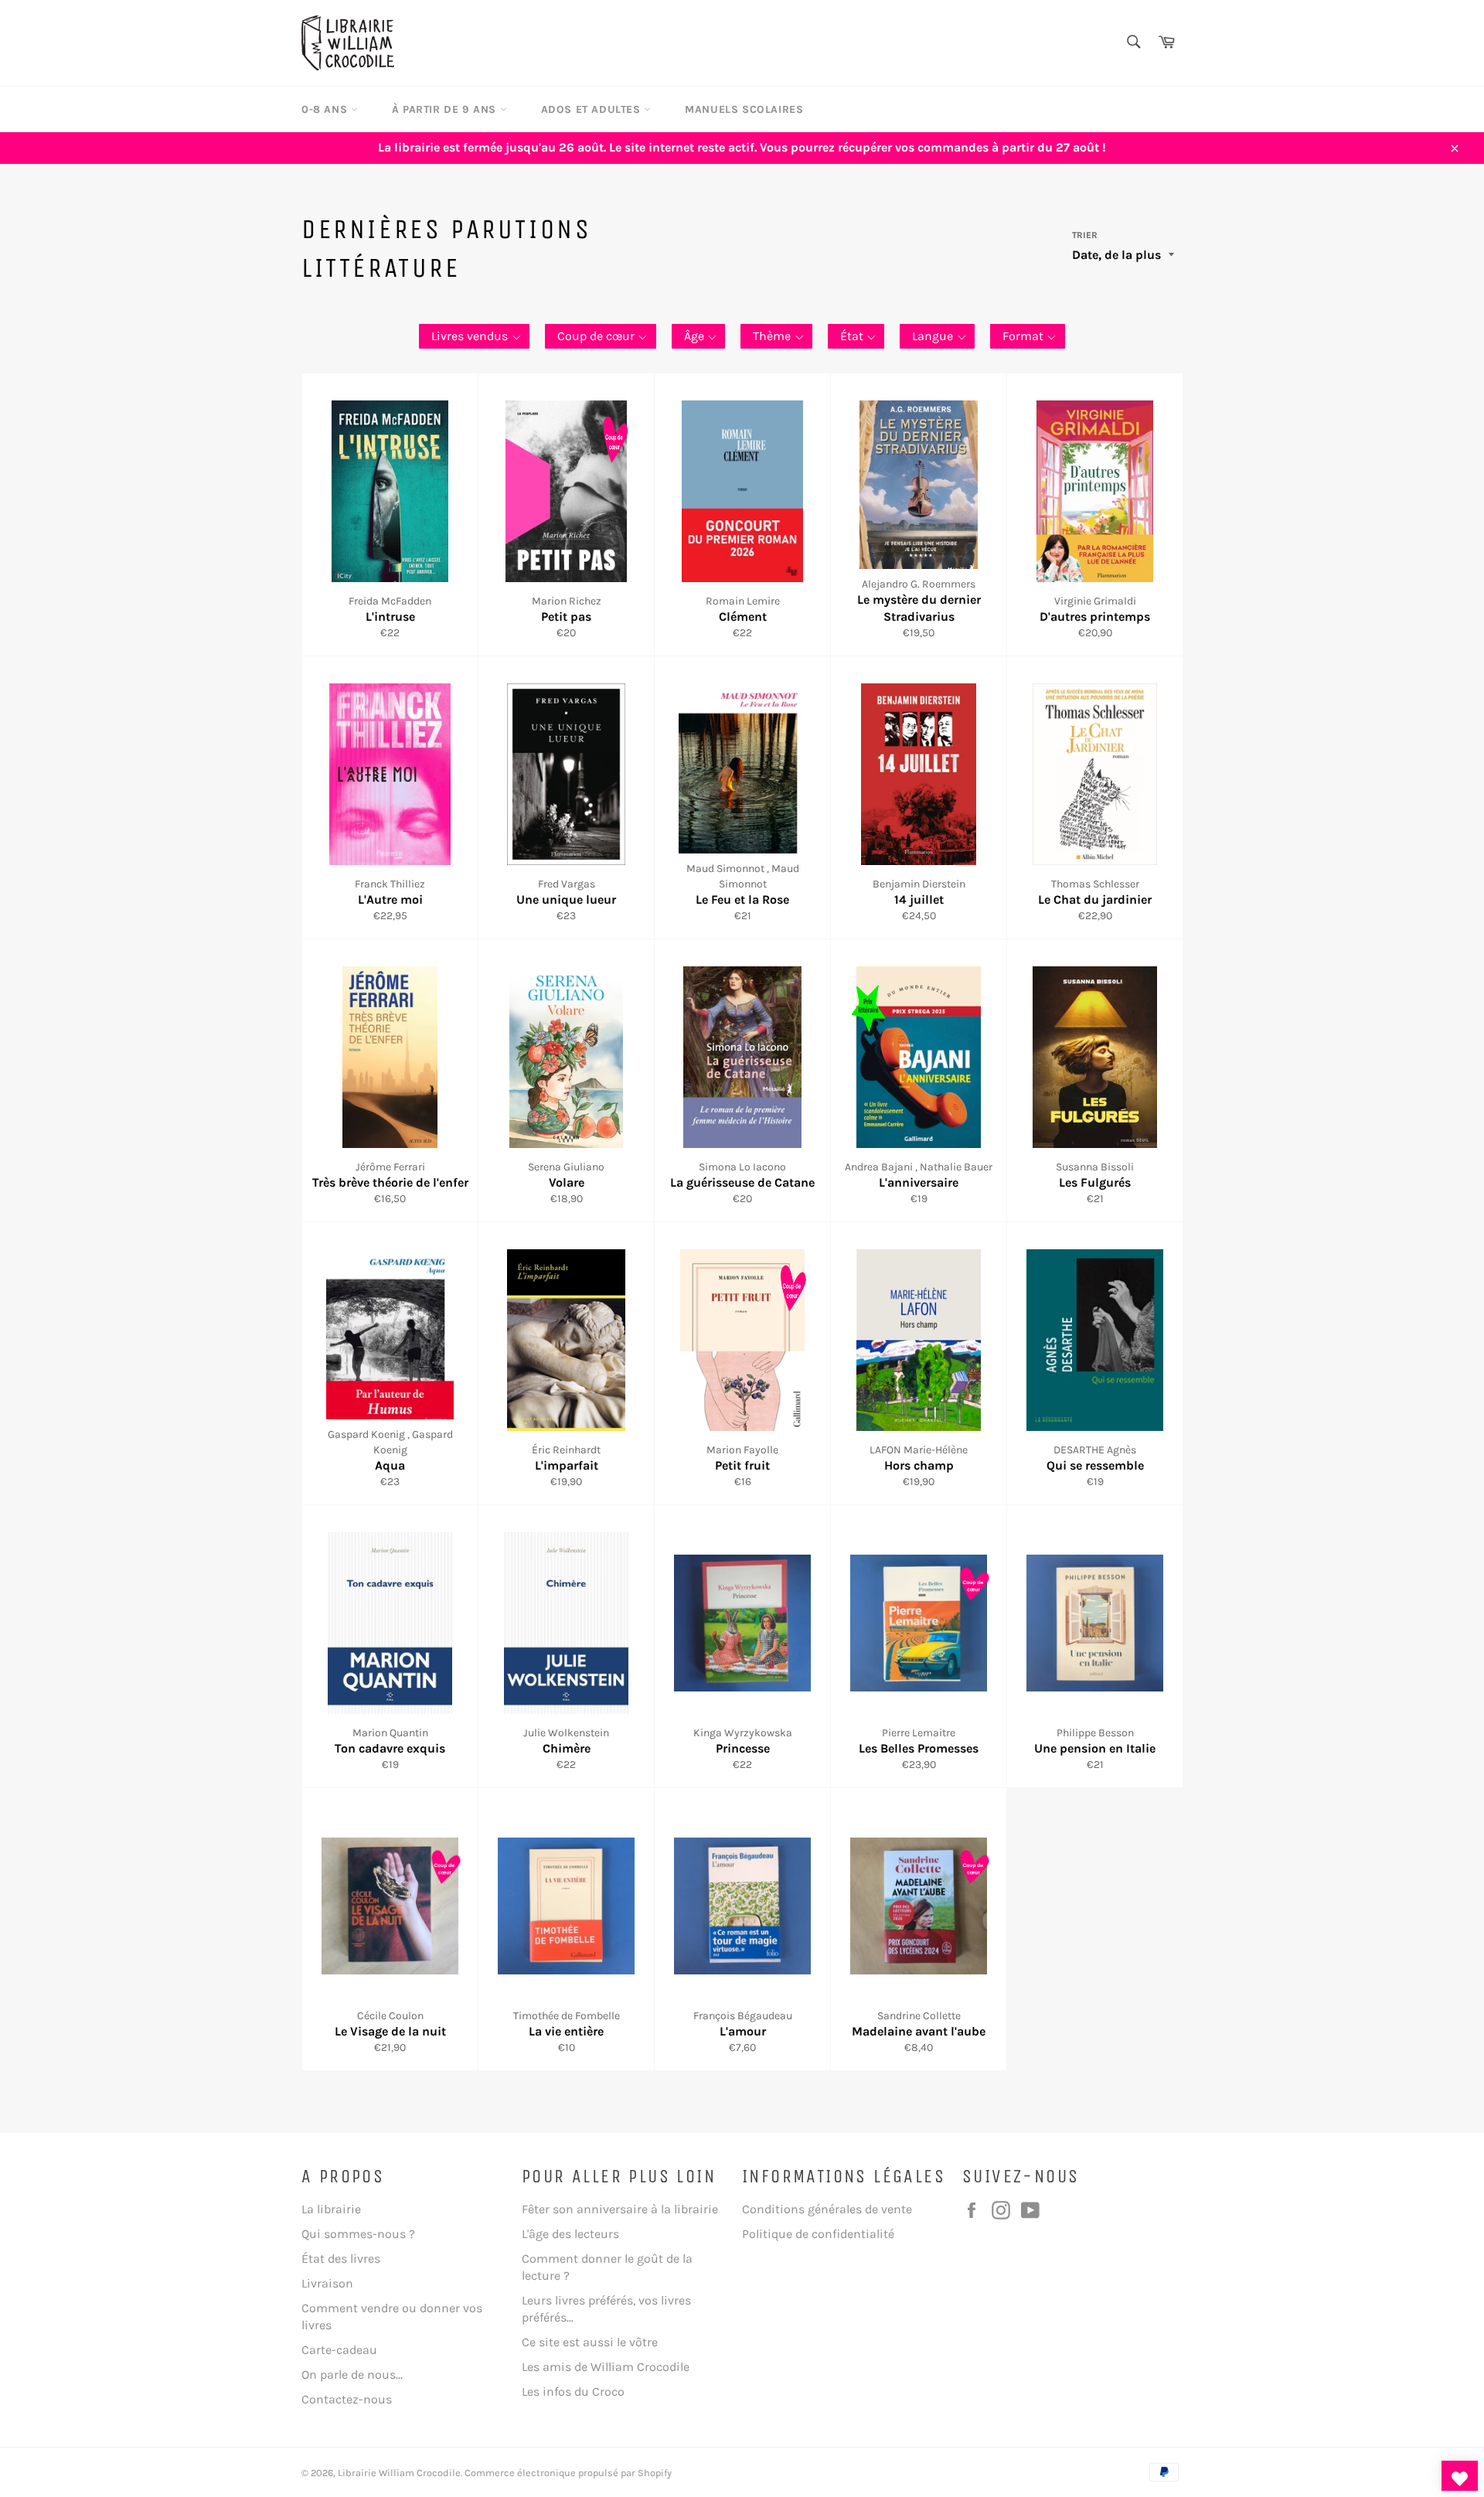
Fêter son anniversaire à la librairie (620, 2209)
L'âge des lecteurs (570, 2234)
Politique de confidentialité (818, 2234)
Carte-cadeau (339, 2350)
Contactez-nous (347, 2399)
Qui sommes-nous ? (358, 2234)
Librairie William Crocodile (399, 2473)
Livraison (327, 2283)
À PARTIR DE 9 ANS (446, 109)
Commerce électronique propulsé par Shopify (568, 2473)
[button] (474, 336)
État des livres (341, 2259)
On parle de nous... (352, 2374)
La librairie (331, 2209)
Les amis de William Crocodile (606, 2367)
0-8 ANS (326, 109)
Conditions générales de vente (827, 2209)
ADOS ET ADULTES (593, 109)
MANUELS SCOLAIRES (744, 109)
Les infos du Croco (573, 2391)
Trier (1085, 235)
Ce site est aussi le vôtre (590, 2342)
